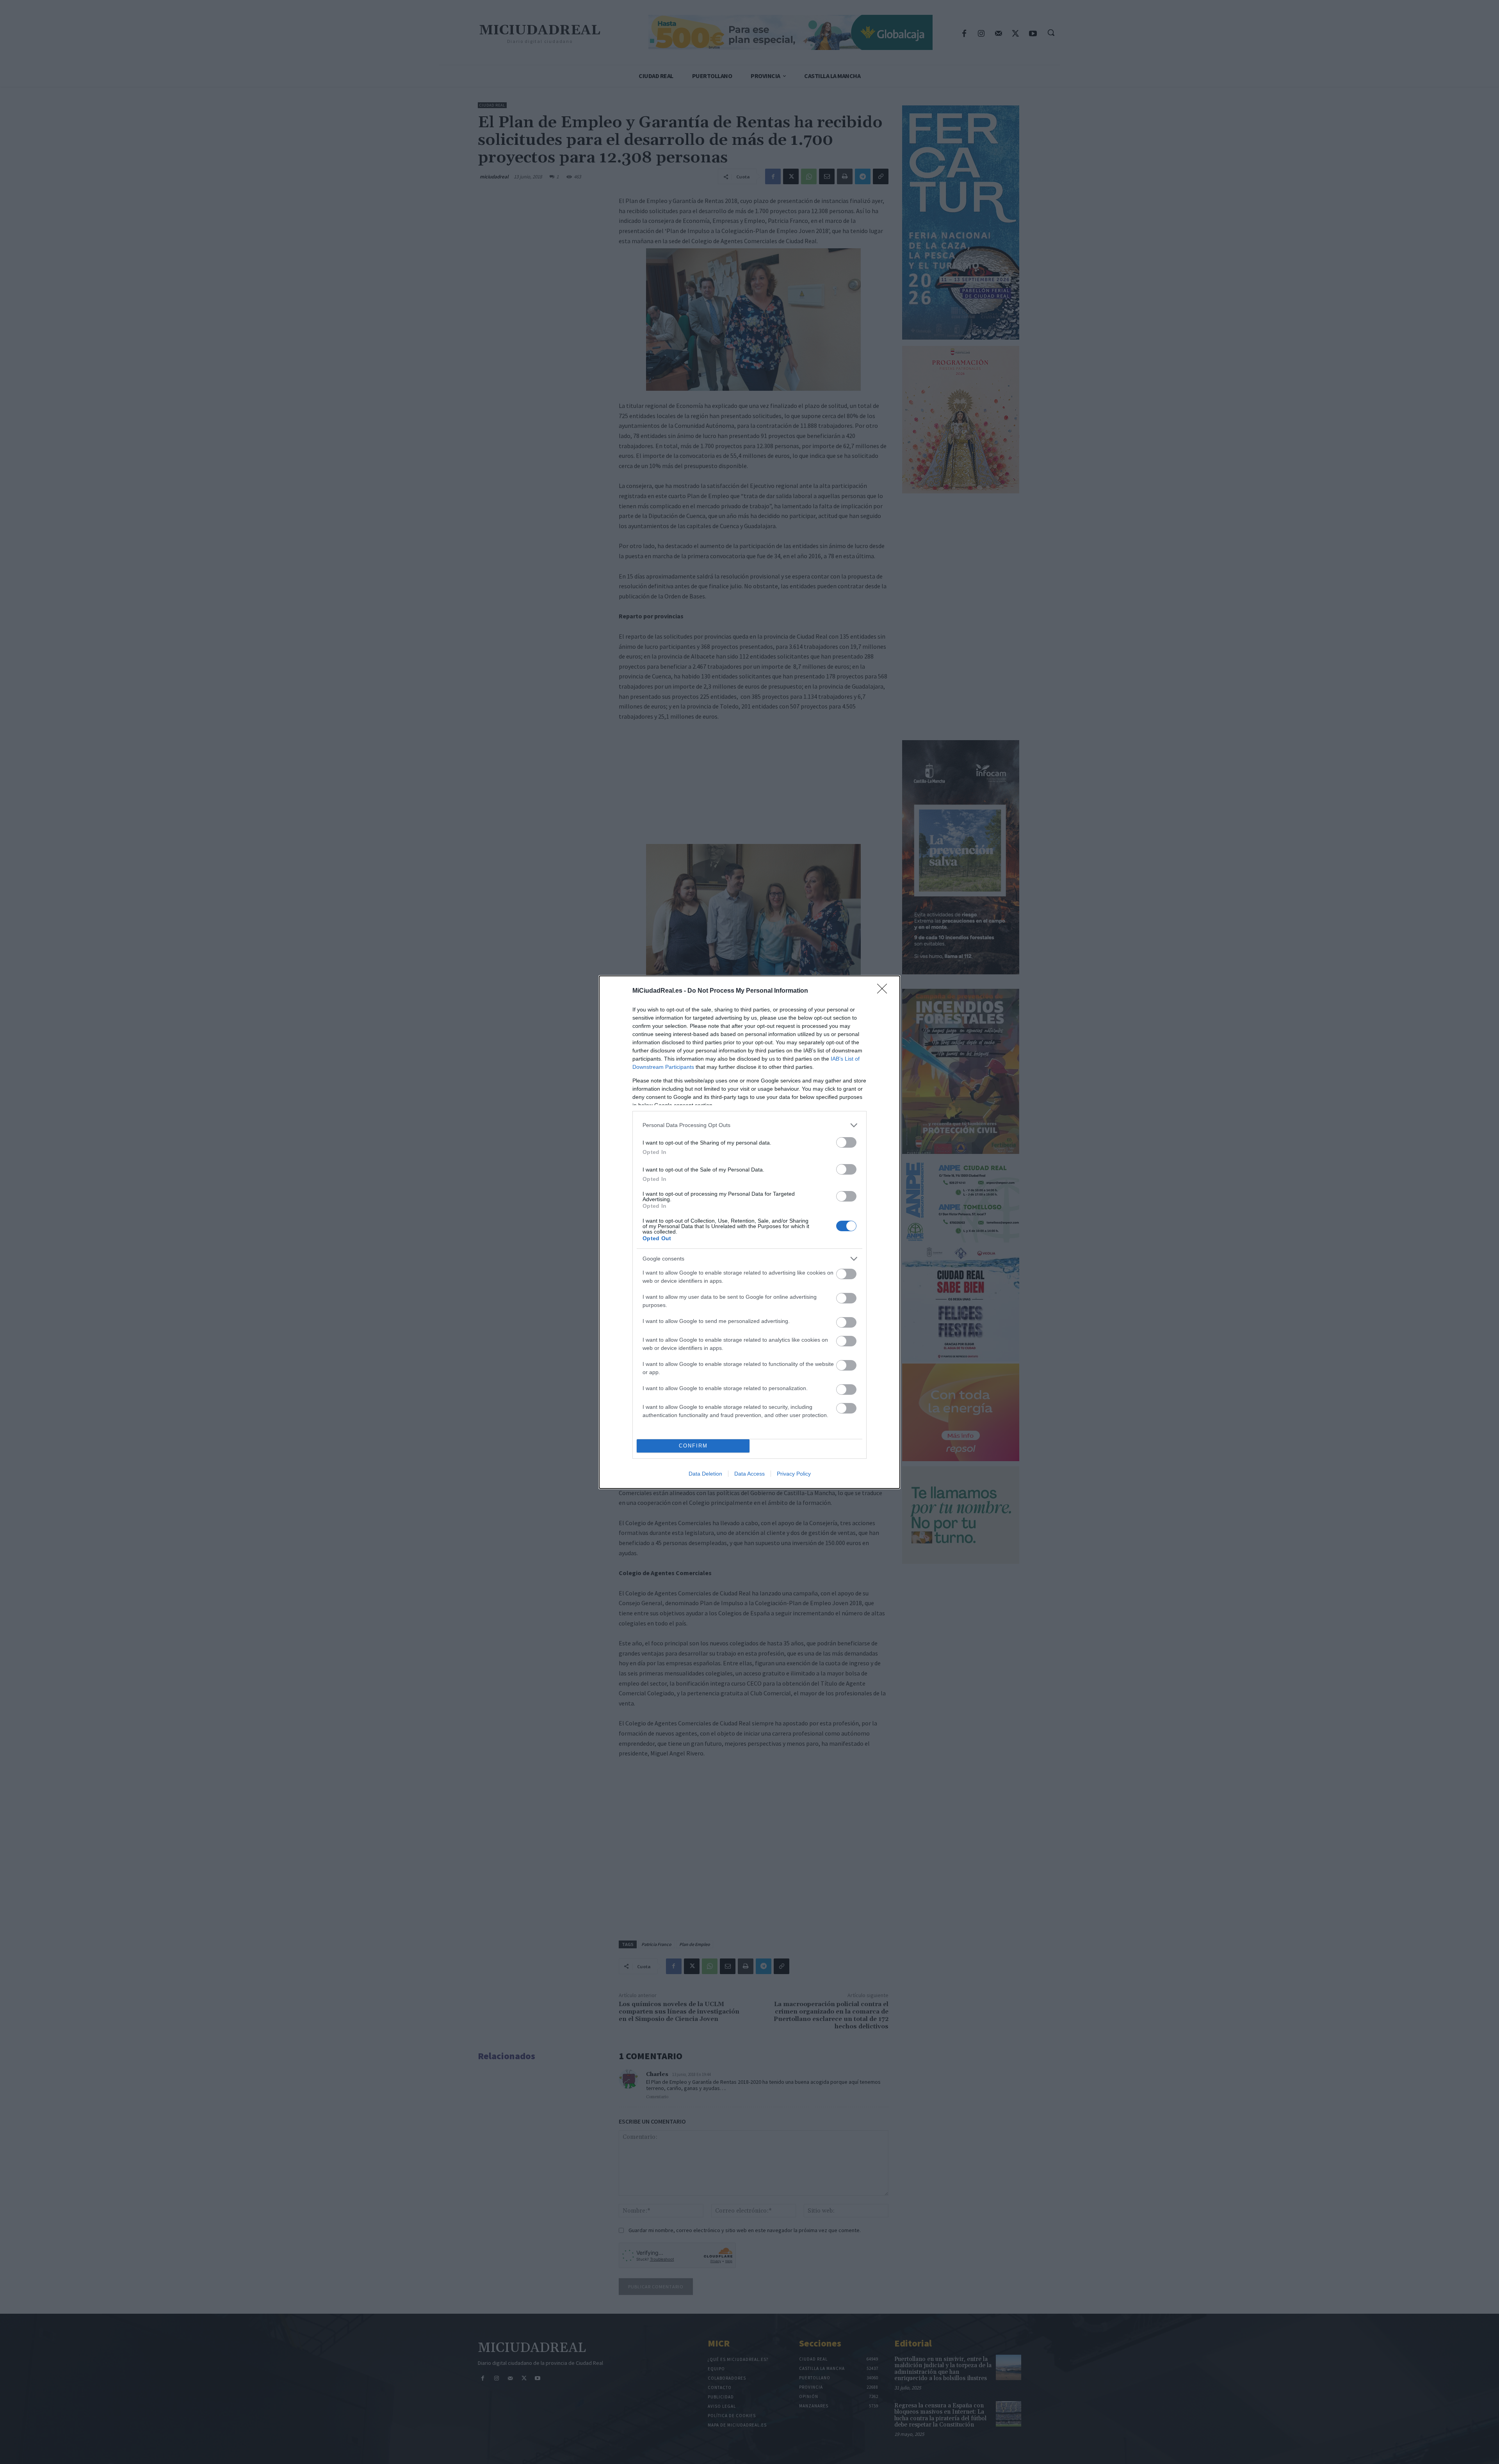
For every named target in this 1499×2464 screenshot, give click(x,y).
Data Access (749, 1474)
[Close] (885, 991)
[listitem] (749, 1125)
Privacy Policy (794, 1474)
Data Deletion (705, 1474)
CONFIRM (693, 1446)
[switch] (846, 1142)
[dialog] (749, 1232)
